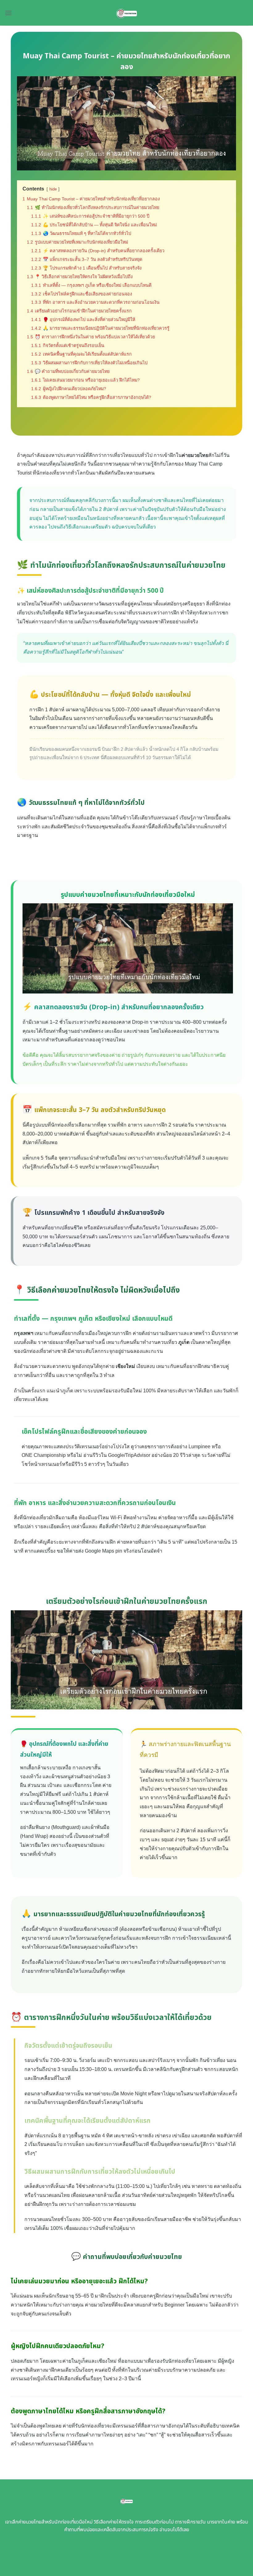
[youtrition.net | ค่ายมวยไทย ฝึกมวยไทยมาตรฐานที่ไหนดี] (127, 13)
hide (53, 189)
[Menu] (8, 13)
